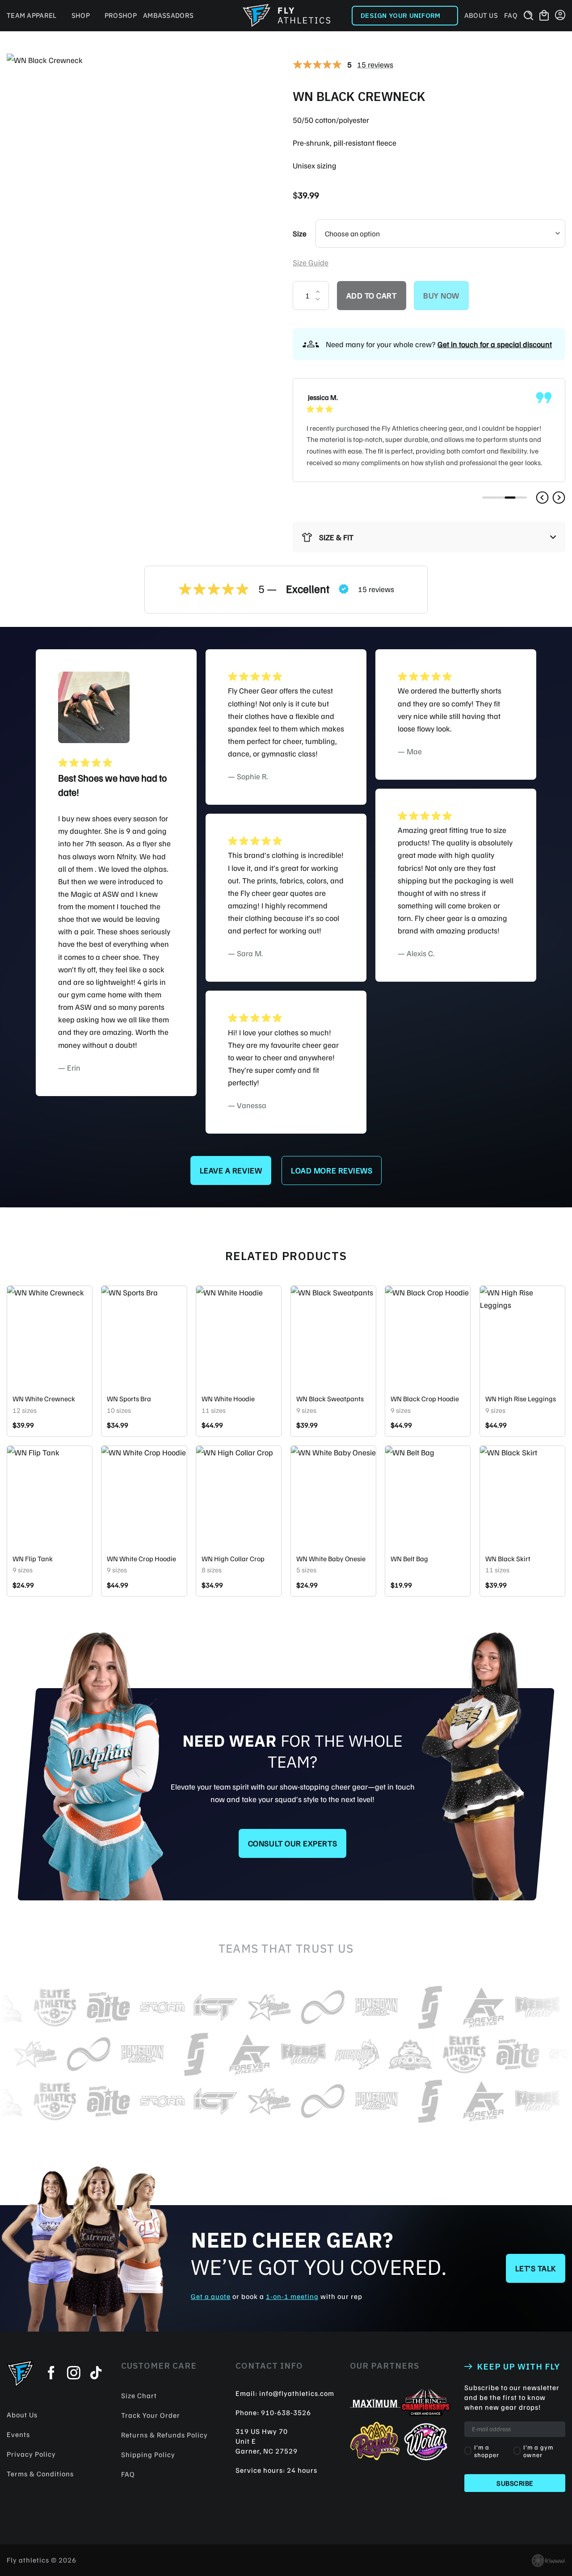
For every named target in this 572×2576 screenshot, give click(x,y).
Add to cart (372, 295)
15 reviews (375, 64)
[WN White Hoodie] (239, 1337)
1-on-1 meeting (292, 2296)
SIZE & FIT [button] (336, 537)
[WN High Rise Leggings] (522, 1337)
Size (300, 233)
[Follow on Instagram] (74, 2374)
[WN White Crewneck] (50, 1337)
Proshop (121, 15)
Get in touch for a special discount (495, 344)
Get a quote (211, 2296)
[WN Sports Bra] (144, 1337)
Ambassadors (168, 15)
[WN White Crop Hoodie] (144, 1497)
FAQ (511, 15)
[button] (542, 498)
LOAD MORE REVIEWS (332, 1170)
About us (481, 15)
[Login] (560, 16)
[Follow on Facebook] (51, 2374)
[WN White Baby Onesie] (333, 1497)
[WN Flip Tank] (50, 1497)
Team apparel (32, 15)
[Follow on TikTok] (96, 2374)
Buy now (441, 295)
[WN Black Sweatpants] (333, 1337)
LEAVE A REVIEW (231, 1170)
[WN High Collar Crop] (239, 1497)
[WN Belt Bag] (428, 1497)
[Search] (528, 16)
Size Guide (311, 262)
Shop (81, 15)
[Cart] (544, 16)
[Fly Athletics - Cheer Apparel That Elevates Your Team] (286, 16)
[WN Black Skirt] (522, 1497)
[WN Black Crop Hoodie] (428, 1337)
